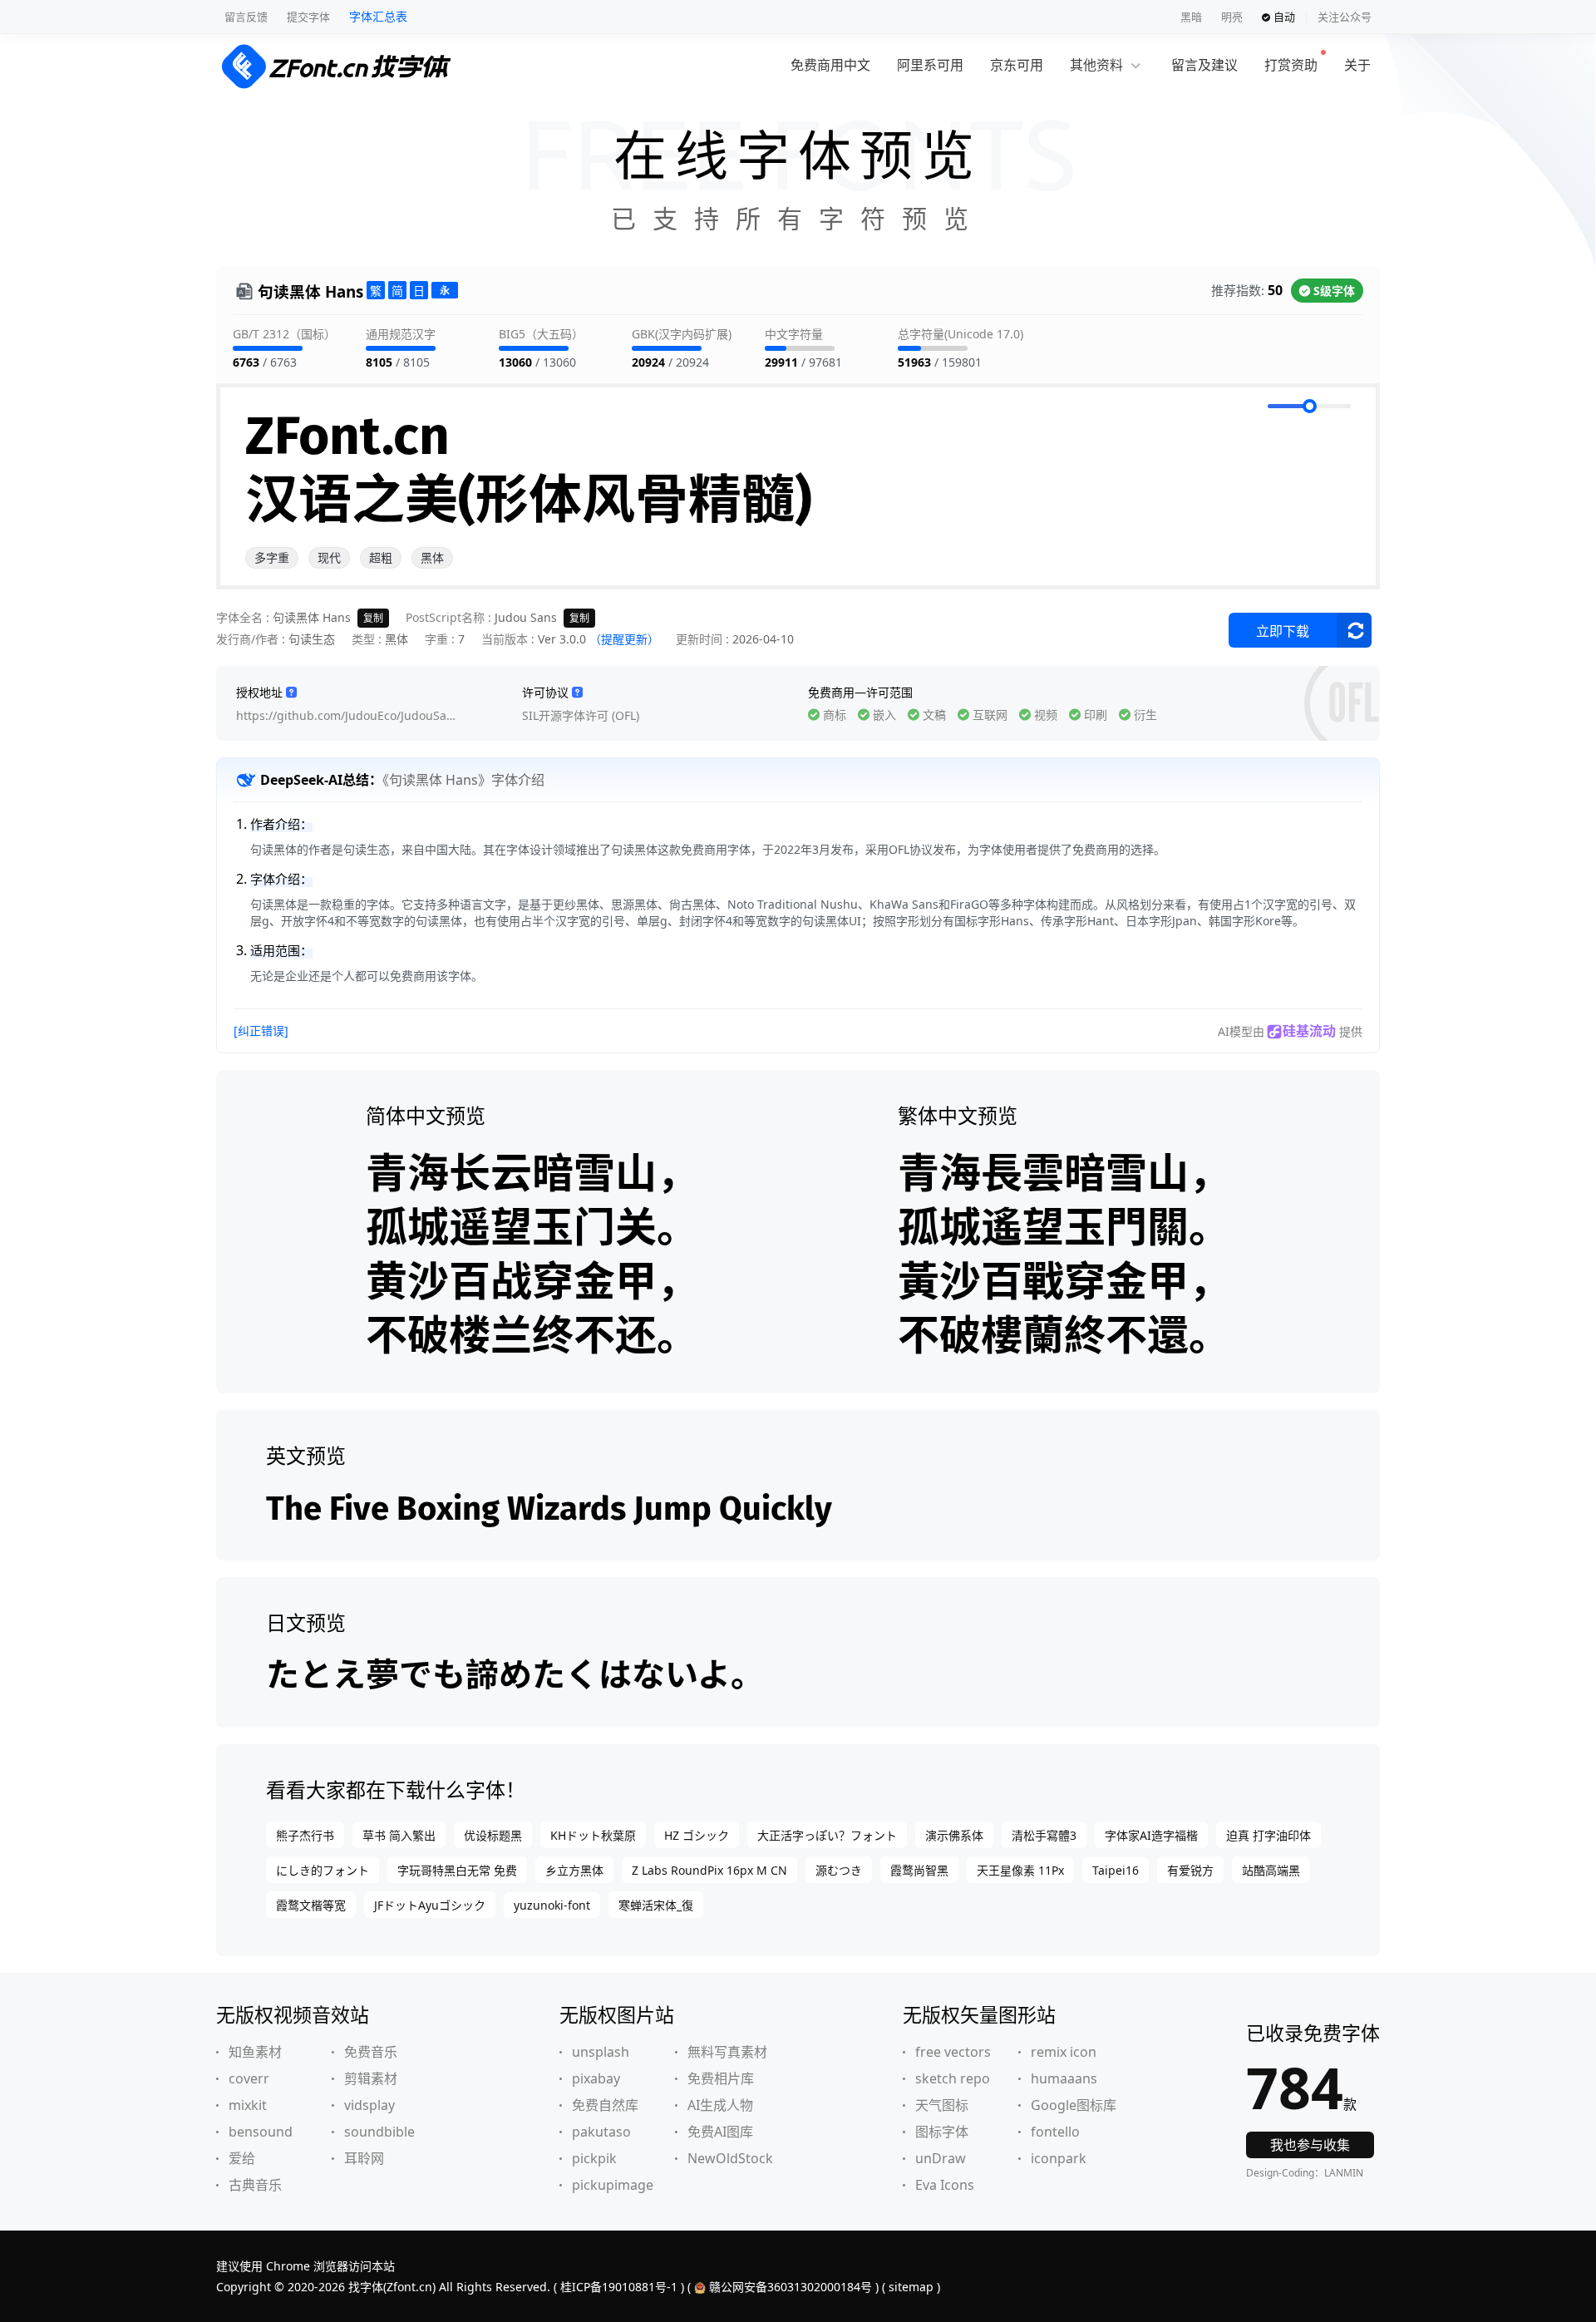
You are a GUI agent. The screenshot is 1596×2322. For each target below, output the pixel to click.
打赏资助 (1291, 65)
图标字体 (942, 2132)
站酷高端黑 (1271, 1870)
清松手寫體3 (1044, 1835)
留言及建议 (1204, 65)
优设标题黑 (493, 1835)
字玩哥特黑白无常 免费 (457, 1870)
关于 (1357, 65)
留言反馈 (246, 17)
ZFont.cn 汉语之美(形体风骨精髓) (529, 468)
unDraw (941, 2158)
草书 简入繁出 (399, 1835)
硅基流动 (1309, 1031)
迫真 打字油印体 (1268, 1835)
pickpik (594, 2158)
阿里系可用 (930, 65)
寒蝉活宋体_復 (656, 1905)
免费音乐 (371, 2052)
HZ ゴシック (697, 1835)
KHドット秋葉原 (593, 1835)
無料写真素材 (727, 2052)
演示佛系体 (954, 1835)
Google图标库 (1074, 2105)
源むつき (839, 1870)
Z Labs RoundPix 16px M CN (709, 1870)
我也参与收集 (1310, 2145)
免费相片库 (721, 2078)
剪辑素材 (371, 2078)
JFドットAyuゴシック (430, 1905)
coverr (249, 2078)
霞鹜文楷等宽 (311, 1905)
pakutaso (601, 2132)
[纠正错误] (261, 1030)
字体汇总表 (378, 16)
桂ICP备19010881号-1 (619, 2287)
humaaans (1064, 2078)
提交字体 (308, 17)
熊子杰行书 (305, 1835)
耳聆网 (364, 2158)
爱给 (242, 2158)
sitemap (911, 2287)
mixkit (248, 2105)
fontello (1055, 2132)
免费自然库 (605, 2105)
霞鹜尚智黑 (919, 1870)
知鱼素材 (255, 2052)
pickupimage (613, 2185)
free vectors (953, 2052)
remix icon (1064, 2052)
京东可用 (1017, 65)
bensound (261, 2132)
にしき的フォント (323, 1870)
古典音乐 (255, 2185)
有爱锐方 (1190, 1870)
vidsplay (369, 2105)
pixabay (596, 2078)
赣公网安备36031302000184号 (791, 2287)
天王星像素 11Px (1020, 1870)
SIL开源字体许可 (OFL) (581, 715)
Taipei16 (1116, 1870)
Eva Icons (945, 2185)
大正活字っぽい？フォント (827, 1835)
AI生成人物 (720, 2105)
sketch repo (953, 2078)
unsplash (601, 2052)
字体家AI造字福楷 (1151, 1835)
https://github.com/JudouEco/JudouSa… (346, 715)
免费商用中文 (830, 65)
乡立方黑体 (574, 1870)
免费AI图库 (720, 2132)
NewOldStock (730, 2158)
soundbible (379, 2132)
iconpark (1059, 2158)
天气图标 (942, 2105)
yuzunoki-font (552, 1905)
